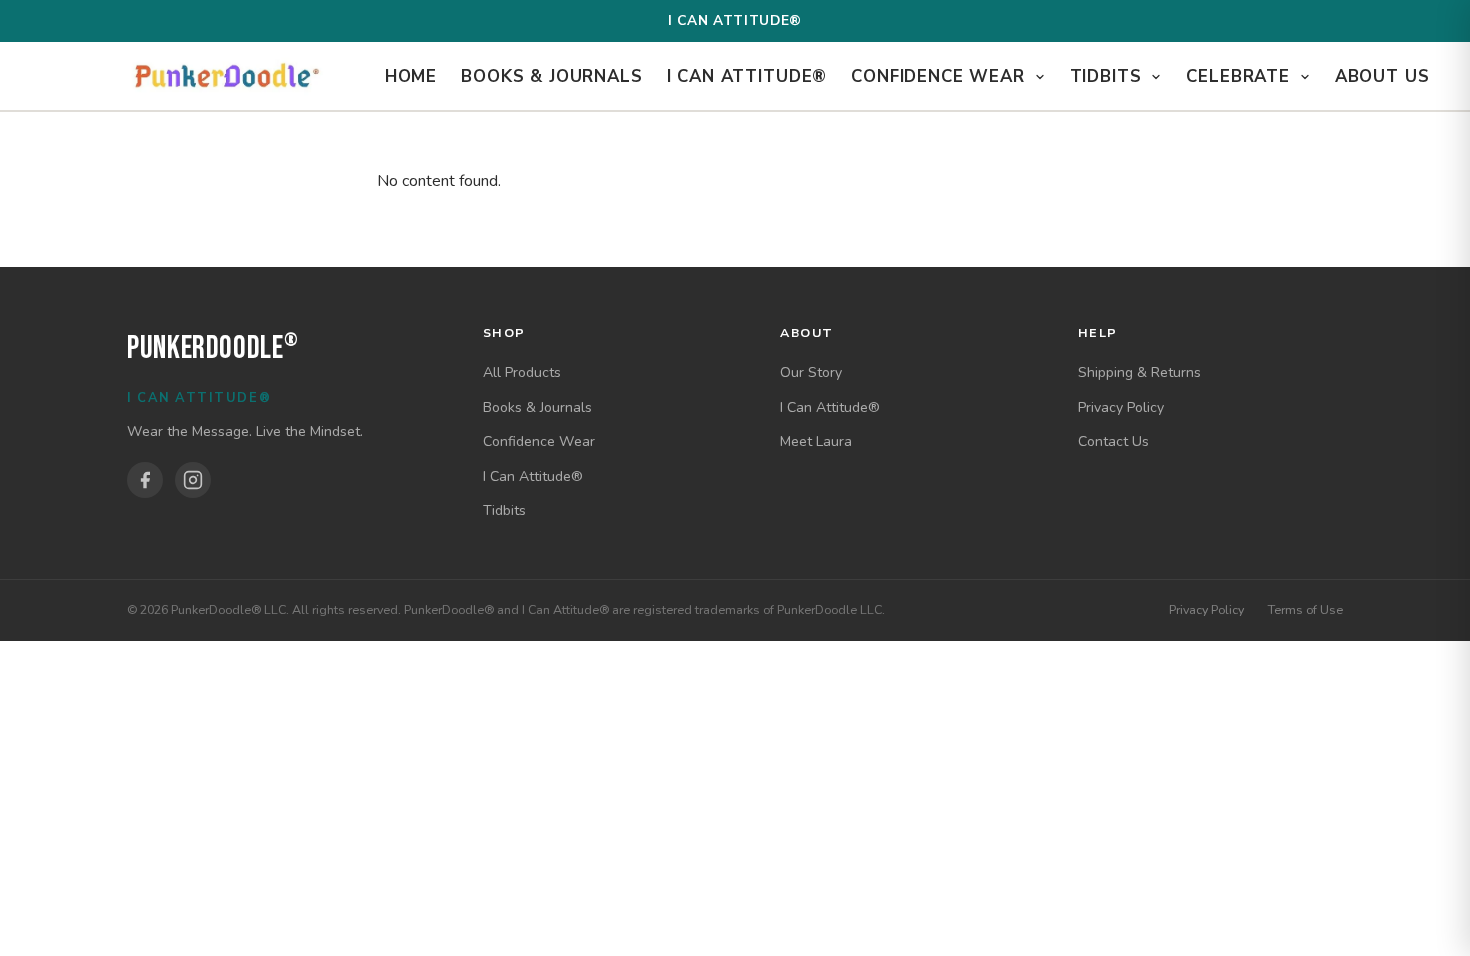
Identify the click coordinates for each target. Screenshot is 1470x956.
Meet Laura (816, 441)
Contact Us (1113, 441)
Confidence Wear (940, 76)
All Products (522, 372)
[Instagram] (193, 480)
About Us (1382, 76)
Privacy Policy (1121, 407)
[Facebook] (145, 480)
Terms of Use (1305, 609)
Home (411, 76)
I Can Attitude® (747, 76)
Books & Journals (551, 76)
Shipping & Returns (1139, 372)
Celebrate (1240, 76)
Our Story (811, 372)
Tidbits (1109, 76)
